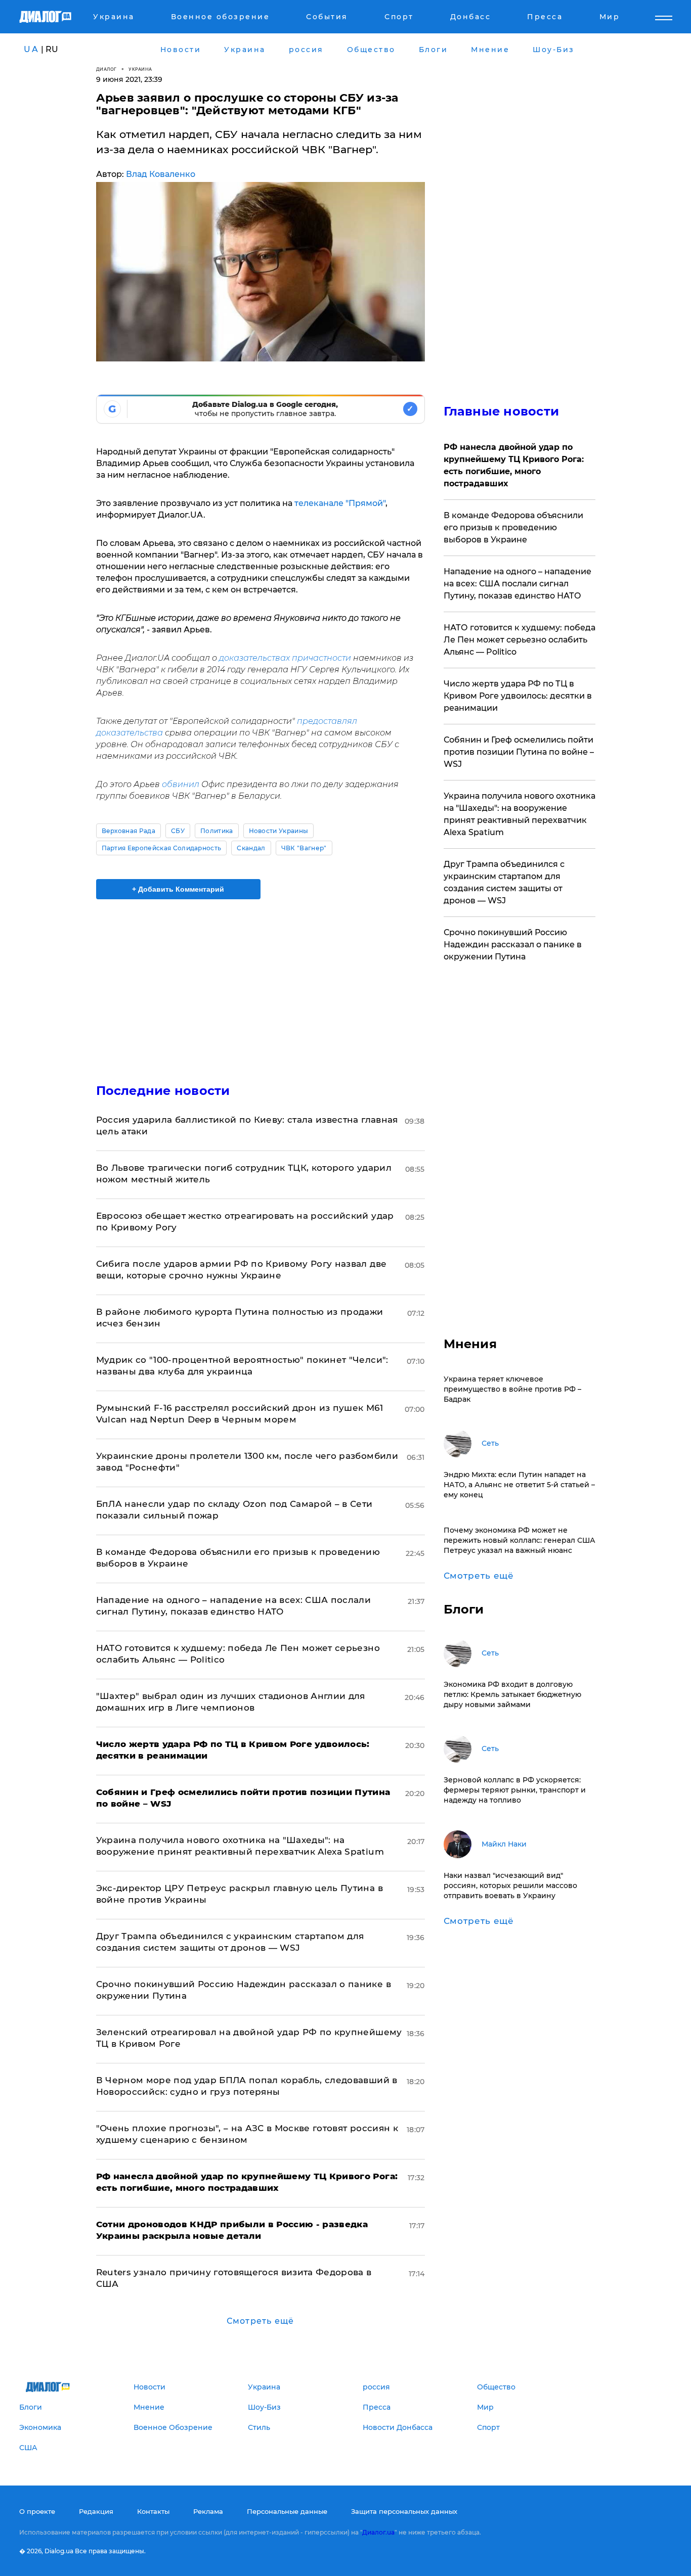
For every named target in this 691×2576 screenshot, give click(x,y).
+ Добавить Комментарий (178, 889)
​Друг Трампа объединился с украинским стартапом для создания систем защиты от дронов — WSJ (504, 882)
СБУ (178, 831)
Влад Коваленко (161, 174)
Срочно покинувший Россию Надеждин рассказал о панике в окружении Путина (513, 945)
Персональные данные (287, 2511)
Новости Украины (279, 831)
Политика (217, 831)
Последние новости (163, 1091)
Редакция (96, 2511)
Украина (140, 69)
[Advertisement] (261, 983)
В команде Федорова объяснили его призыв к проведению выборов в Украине (513, 527)
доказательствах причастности (285, 658)
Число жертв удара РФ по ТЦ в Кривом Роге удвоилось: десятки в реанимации (518, 696)
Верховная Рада (128, 831)
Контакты (153, 2511)
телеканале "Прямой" (340, 503)
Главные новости (502, 411)
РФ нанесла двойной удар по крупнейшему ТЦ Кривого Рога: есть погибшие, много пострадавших (514, 465)
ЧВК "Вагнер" (304, 848)
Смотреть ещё (260, 2321)
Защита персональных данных (404, 2511)
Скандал (251, 848)
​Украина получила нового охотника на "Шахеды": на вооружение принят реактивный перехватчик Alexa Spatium (520, 814)
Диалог (106, 69)
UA (31, 49)
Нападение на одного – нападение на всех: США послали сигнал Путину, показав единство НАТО (517, 584)
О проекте (37, 2511)
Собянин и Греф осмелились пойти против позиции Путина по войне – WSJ (519, 752)
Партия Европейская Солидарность (162, 848)
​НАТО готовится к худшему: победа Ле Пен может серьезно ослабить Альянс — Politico (520, 640)
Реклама (208, 2511)
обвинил (181, 784)
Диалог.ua (378, 2532)
